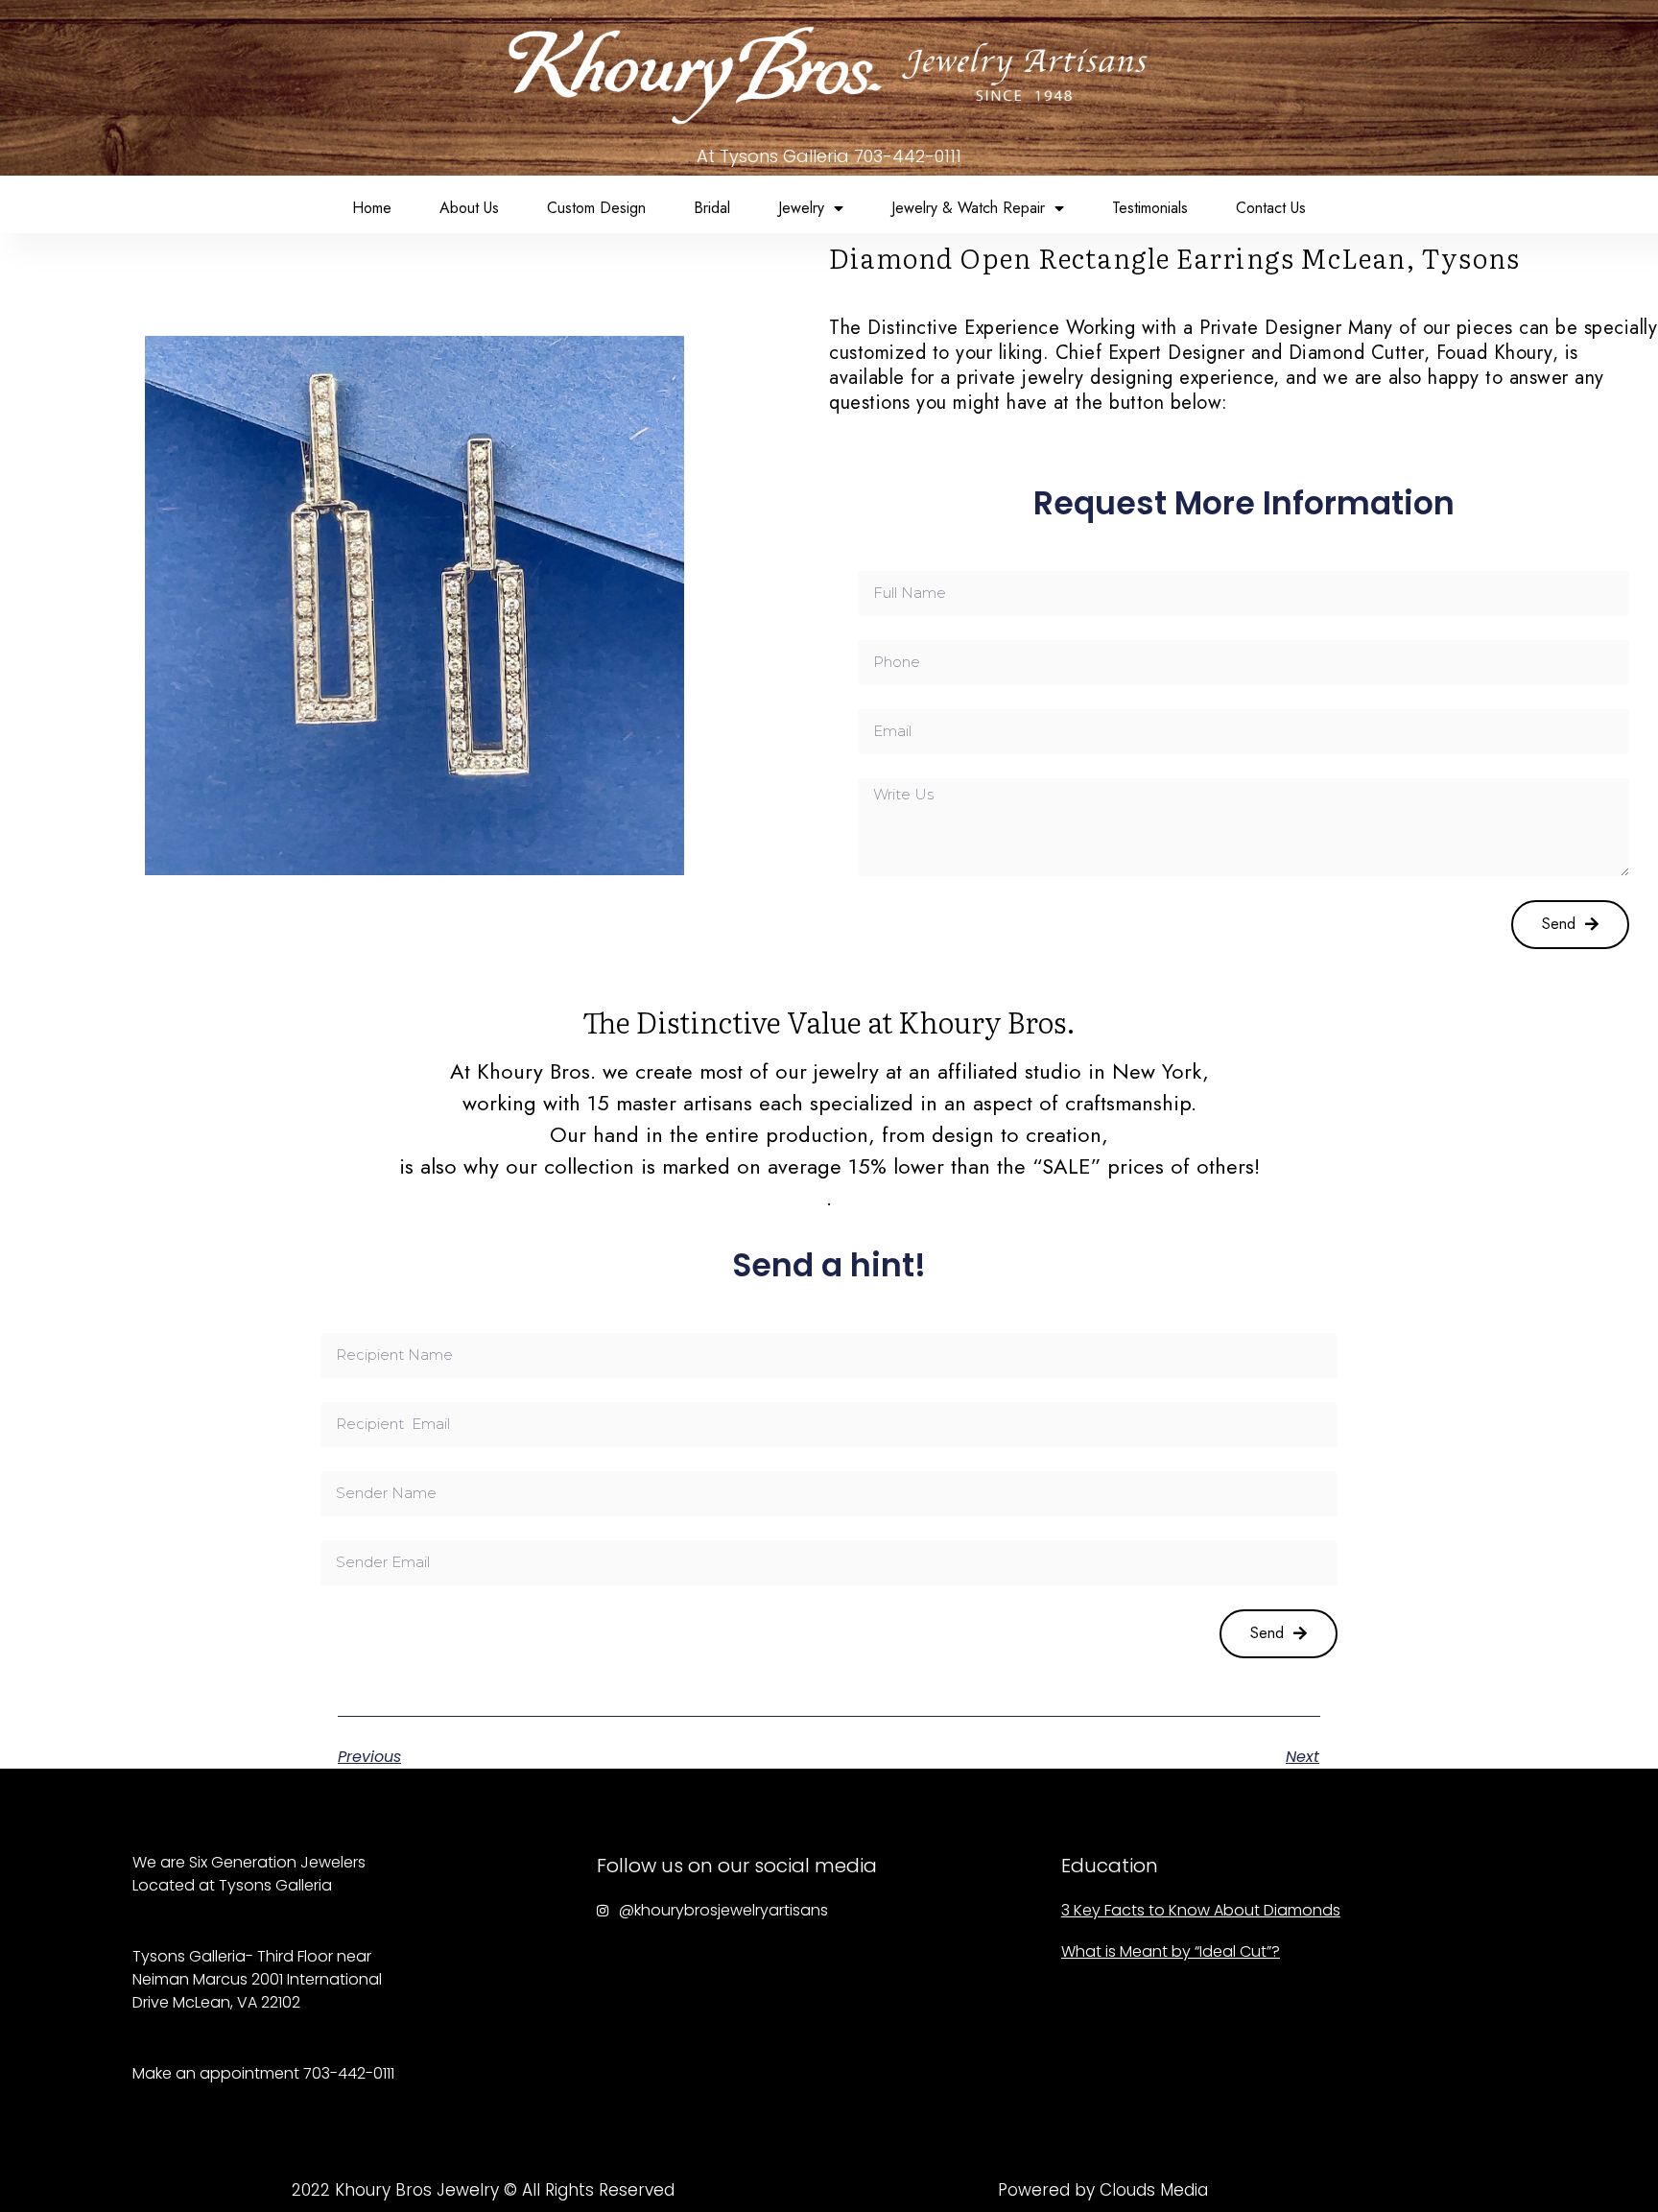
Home (372, 208)
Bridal (712, 208)
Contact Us (1271, 208)
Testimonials (1150, 208)
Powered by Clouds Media (1103, 2190)
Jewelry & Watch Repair (968, 208)
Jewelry (801, 208)
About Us (469, 208)
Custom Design (596, 208)
